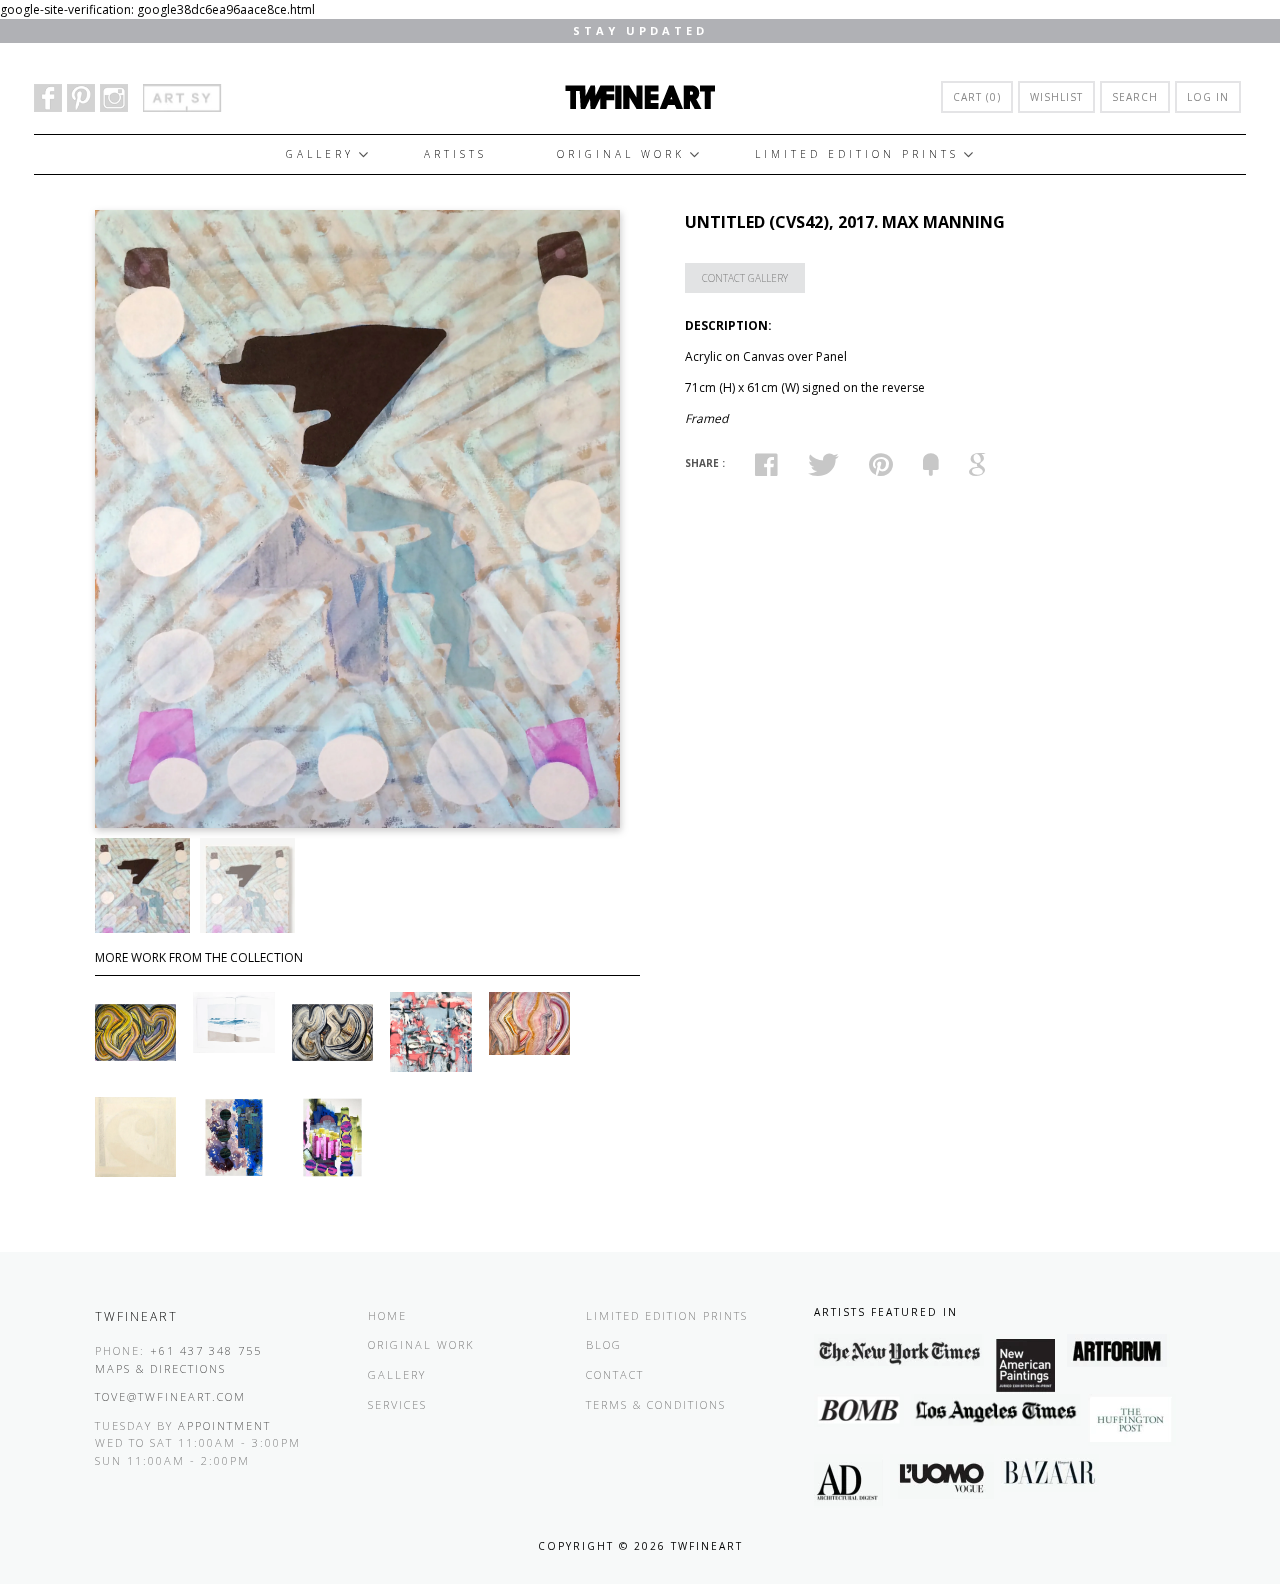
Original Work (621, 154)
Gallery (320, 154)
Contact (615, 1374)
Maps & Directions (160, 1368)
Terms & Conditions (656, 1404)
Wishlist (1056, 97)
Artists (455, 154)
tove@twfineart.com (170, 1396)
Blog (604, 1344)
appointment (224, 1425)
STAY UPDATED (640, 30)
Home (387, 1315)
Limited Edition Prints (857, 154)
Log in (1208, 97)
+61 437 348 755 (206, 1350)
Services (397, 1404)
